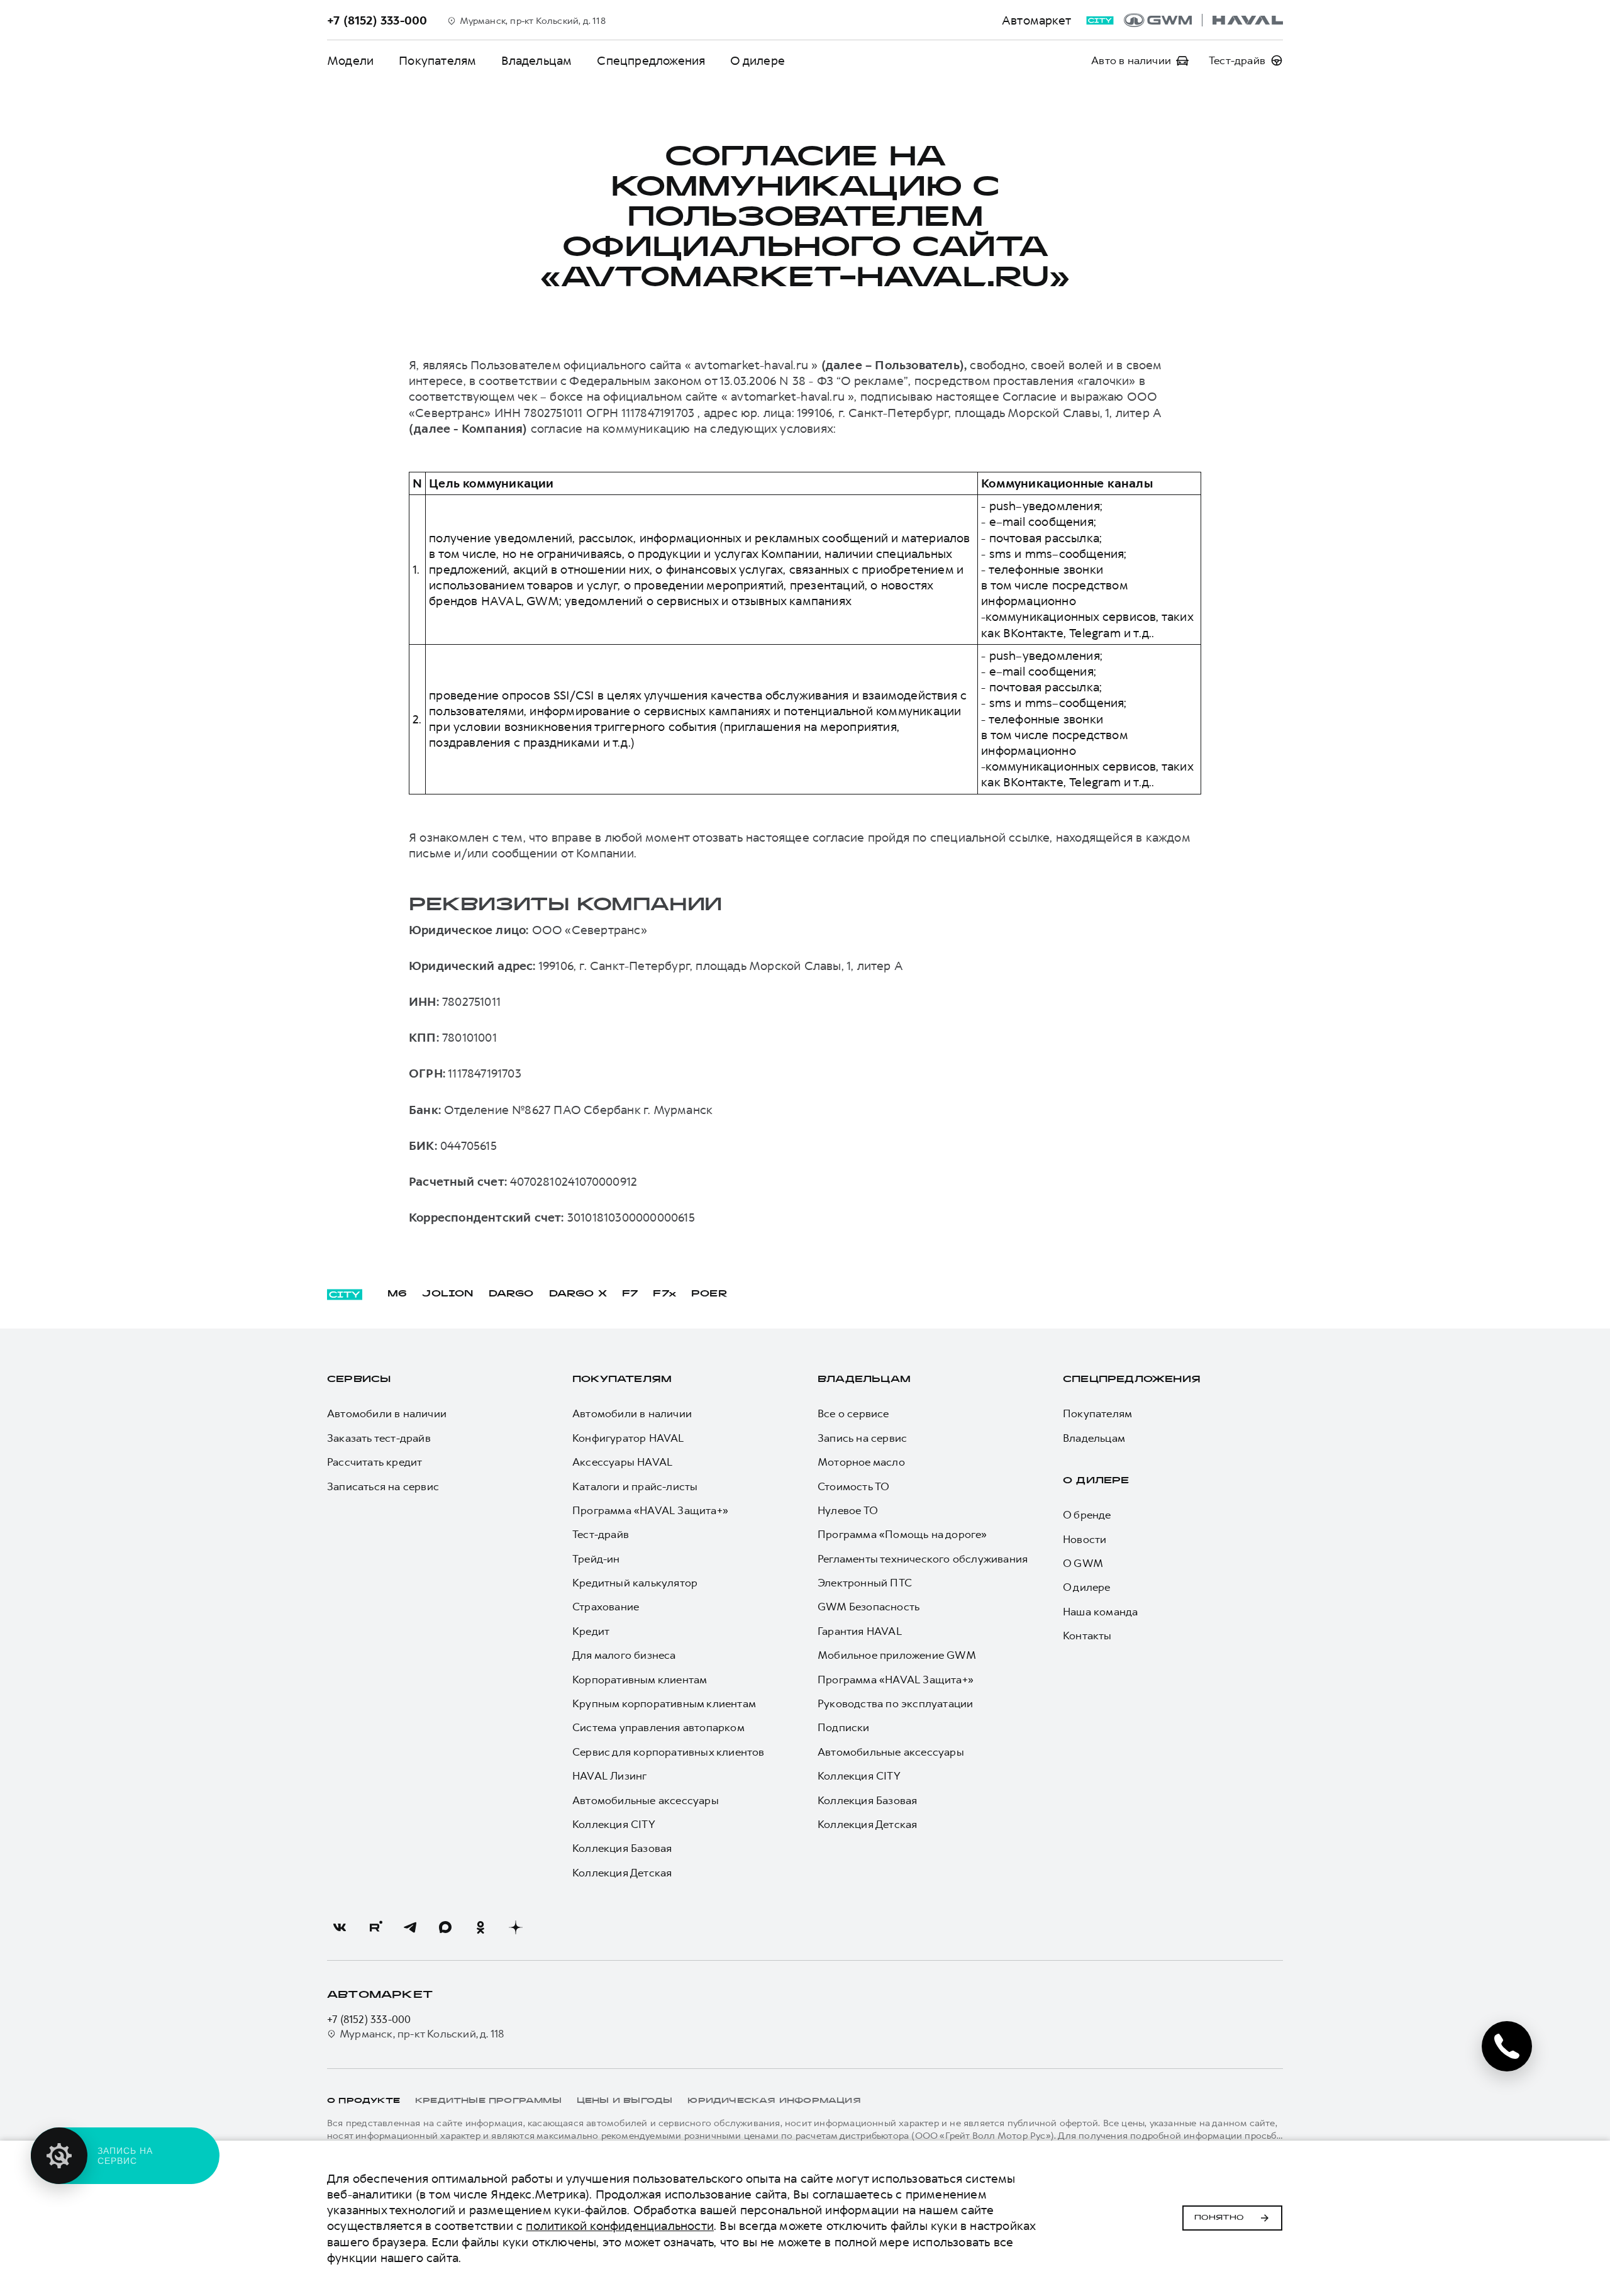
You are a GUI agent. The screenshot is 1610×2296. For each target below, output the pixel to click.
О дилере (758, 61)
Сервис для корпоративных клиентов (669, 1752)
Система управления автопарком (658, 1727)
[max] (445, 1927)
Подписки (844, 1727)
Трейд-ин (596, 1559)
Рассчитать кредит (375, 1462)
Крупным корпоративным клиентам (664, 1703)
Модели (350, 61)
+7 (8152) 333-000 (369, 2019)
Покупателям (437, 61)
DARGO (511, 1294)
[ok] (480, 1927)
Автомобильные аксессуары (646, 1800)
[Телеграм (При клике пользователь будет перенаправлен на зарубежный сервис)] (410, 1927)
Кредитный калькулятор (635, 1583)
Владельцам (536, 61)
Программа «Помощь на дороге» (902, 1534)
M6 (397, 1294)
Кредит (591, 1631)
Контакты (1087, 1636)
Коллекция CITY (614, 1824)
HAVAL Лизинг (609, 1776)
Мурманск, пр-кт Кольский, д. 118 (422, 2034)
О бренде (1087, 1515)
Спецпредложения (651, 61)
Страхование (606, 1607)
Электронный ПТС (865, 1583)
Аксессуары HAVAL (622, 1462)
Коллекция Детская (622, 1873)
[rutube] (375, 1927)
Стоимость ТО (853, 1486)
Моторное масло (861, 1462)
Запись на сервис (862, 1438)
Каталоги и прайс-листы (635, 1486)
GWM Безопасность (869, 1607)
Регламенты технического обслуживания (923, 1559)
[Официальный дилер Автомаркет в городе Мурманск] (1203, 20)
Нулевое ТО (848, 1510)
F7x (664, 1294)
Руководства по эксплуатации (895, 1703)
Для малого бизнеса (624, 1655)
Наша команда (1100, 1612)
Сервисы (359, 1380)
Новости (1085, 1539)
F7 (630, 1294)
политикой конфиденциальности (620, 2226)
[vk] (340, 1927)
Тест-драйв (601, 1534)
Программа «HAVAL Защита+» (650, 1510)
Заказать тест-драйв (379, 1438)
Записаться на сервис (383, 1486)
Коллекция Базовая (622, 1848)
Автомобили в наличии (387, 1413)
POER (709, 1294)
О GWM (1083, 1563)
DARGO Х (578, 1294)
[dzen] (516, 1927)
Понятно (1219, 2218)
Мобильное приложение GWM (897, 1655)
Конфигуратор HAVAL (628, 1438)
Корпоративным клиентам (640, 1680)
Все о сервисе (853, 1413)
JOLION (447, 1294)
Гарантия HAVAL (860, 1631)
